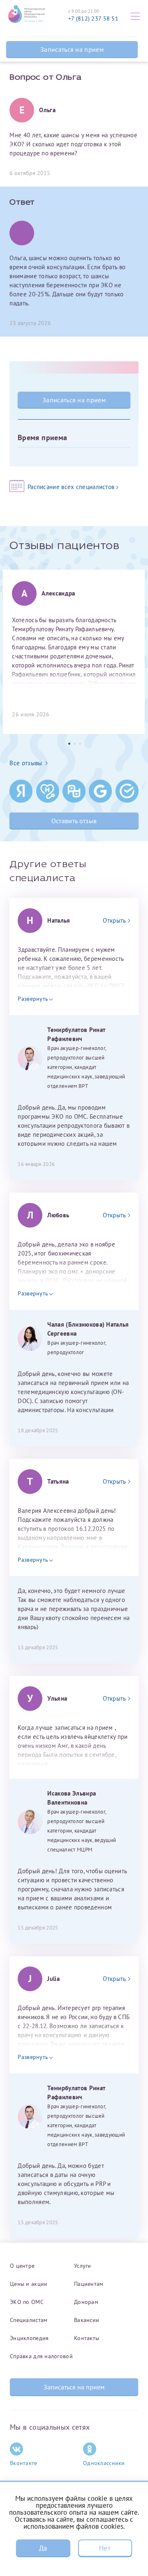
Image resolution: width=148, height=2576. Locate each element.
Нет (105, 2548)
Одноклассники (104, 2463)
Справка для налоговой (41, 2356)
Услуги (83, 2266)
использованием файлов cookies (73, 2526)
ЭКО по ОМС (27, 2302)
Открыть (114, 920)
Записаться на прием (72, 49)
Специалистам (29, 2320)
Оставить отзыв (74, 821)
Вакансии (87, 2320)
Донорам (86, 2302)
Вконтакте (24, 2463)
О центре (22, 2266)
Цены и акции (29, 2284)
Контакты (87, 2338)
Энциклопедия (29, 2338)
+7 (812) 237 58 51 (93, 18)
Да (43, 2548)
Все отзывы (26, 763)
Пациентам (89, 2284)
